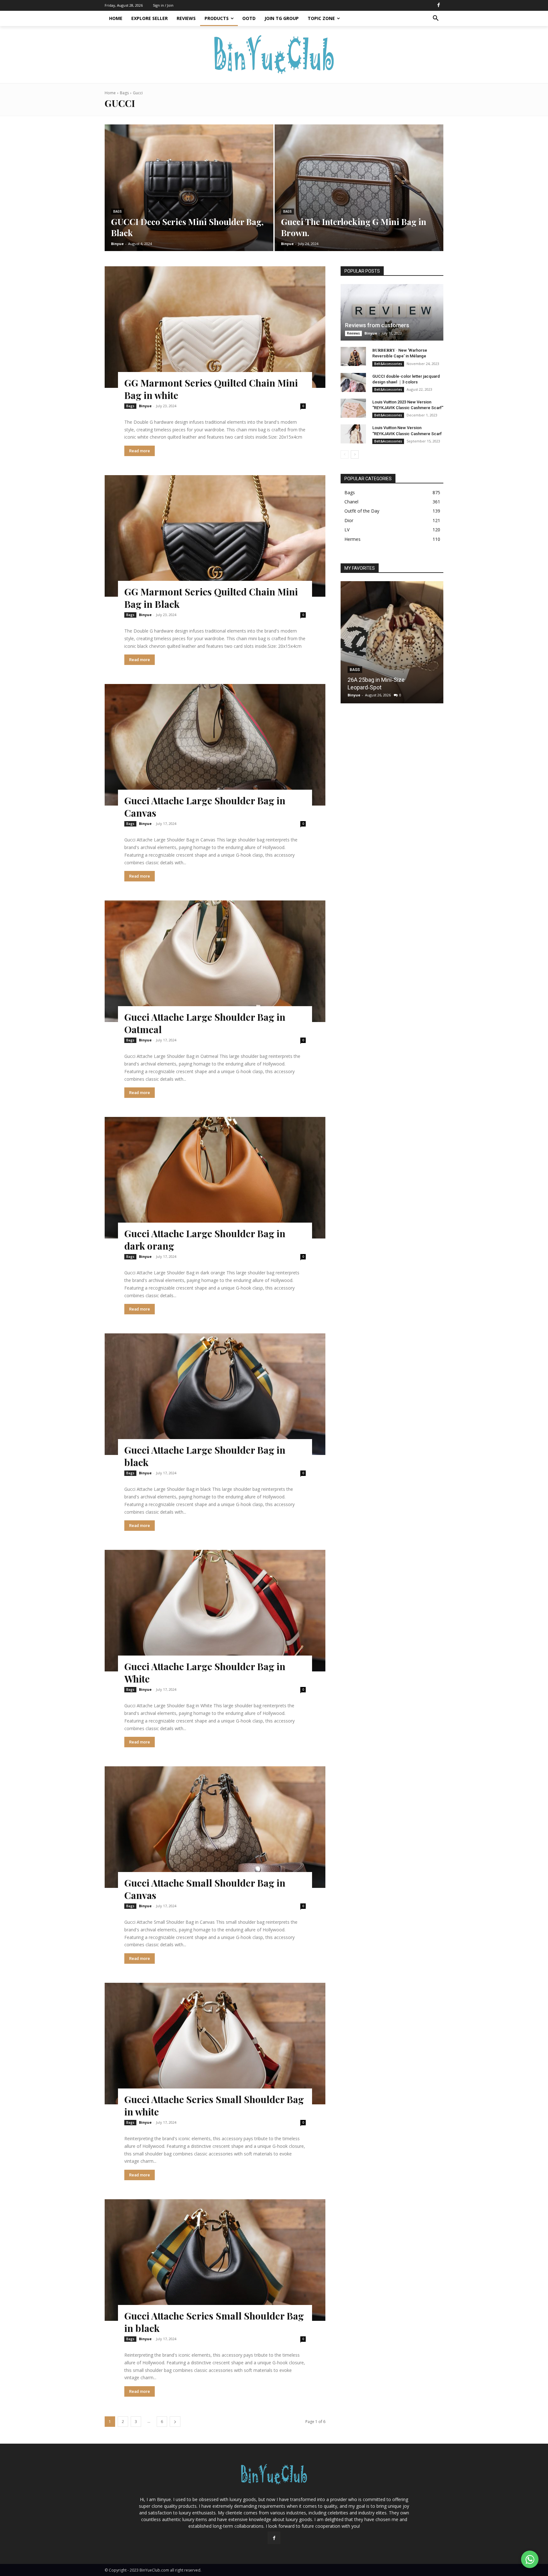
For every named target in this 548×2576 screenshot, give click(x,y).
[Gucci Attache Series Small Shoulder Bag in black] (215, 2260)
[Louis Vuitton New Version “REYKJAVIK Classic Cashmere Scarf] (353, 434)
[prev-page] (345, 455)
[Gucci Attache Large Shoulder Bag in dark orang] (215, 1178)
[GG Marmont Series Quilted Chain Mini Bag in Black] (215, 536)
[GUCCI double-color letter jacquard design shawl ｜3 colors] (353, 382)
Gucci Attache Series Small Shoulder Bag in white (214, 2105)
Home (110, 93)
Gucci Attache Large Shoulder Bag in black (205, 1456)
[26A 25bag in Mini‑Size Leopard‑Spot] (392, 642)
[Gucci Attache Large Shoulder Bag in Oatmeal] (215, 961)
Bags (124, 93)
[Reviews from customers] (392, 312)
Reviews (353, 333)
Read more (140, 451)
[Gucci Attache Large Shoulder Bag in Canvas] (215, 745)
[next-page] (175, 2422)
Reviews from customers (377, 325)
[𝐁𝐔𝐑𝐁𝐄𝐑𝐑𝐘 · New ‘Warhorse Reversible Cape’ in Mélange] (353, 356)
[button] (436, 18)
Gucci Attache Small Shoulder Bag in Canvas (205, 1889)
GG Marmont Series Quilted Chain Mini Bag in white (211, 389)
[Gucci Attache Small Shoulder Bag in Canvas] (215, 1827)
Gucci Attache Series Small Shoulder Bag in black (214, 2322)
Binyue (145, 406)
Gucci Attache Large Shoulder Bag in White (205, 1673)
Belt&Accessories (388, 364)
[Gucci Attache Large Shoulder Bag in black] (215, 1394)
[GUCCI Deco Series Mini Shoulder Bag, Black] (189, 188)
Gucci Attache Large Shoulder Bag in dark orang (205, 1240)
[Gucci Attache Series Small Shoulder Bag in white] (215, 2044)
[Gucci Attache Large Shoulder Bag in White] (215, 1611)
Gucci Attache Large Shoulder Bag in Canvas (205, 807)
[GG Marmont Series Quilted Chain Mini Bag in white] (215, 327)
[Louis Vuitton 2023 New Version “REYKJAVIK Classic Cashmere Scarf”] (353, 408)
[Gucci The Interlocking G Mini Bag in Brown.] (359, 188)
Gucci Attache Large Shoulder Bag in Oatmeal (205, 1023)
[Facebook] (439, 5)
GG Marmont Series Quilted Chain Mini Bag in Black (211, 598)
